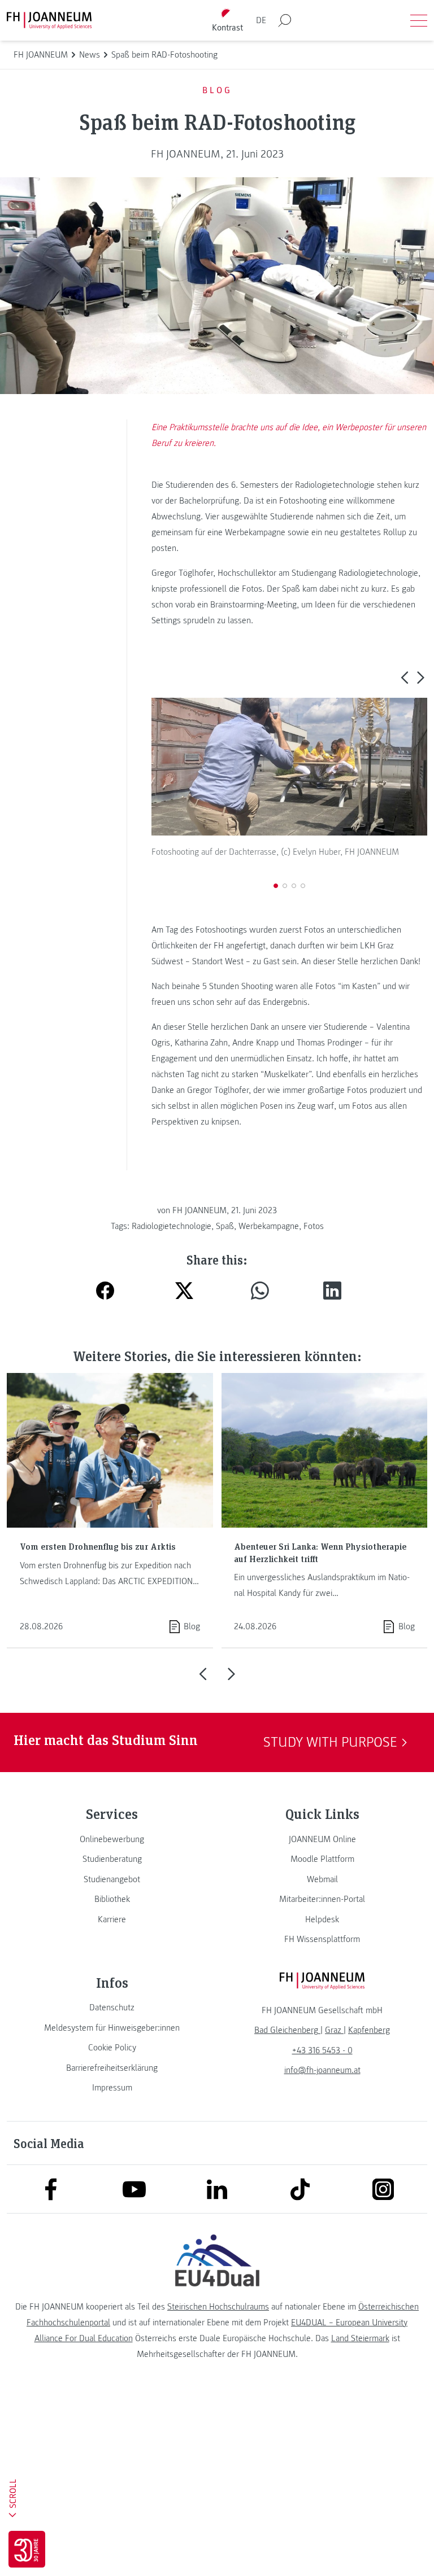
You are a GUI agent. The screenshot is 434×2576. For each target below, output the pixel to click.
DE (261, 20)
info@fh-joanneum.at (322, 2070)
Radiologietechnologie (172, 1226)
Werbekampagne (269, 1226)
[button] (404, 677)
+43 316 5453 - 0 (322, 2050)
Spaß (225, 1226)
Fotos (314, 1226)
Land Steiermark (360, 2338)
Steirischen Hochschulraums (218, 2307)
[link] (112, 1839)
